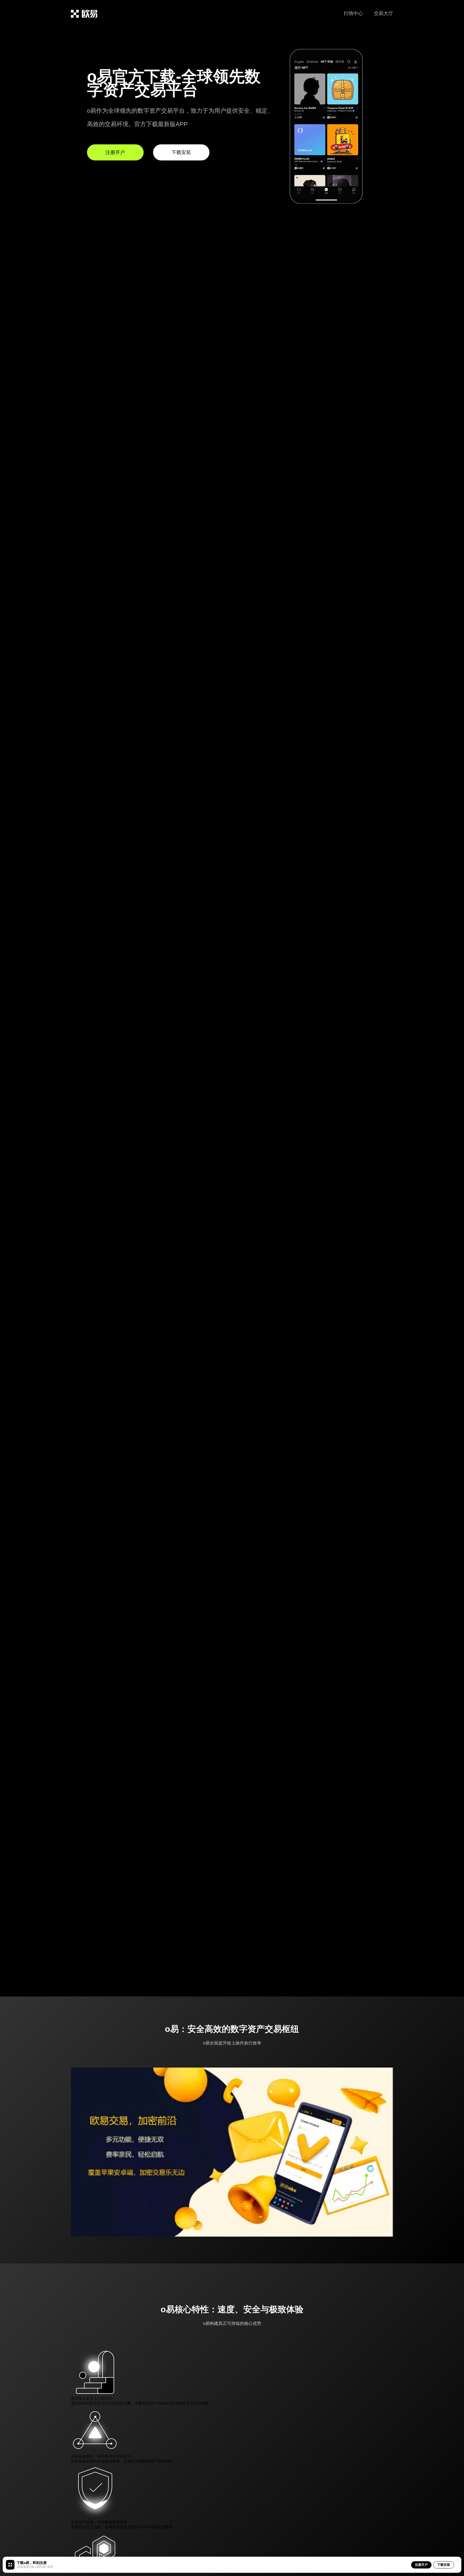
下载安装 (444, 2565)
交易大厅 (383, 13)
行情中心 (353, 13)
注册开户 (421, 2565)
